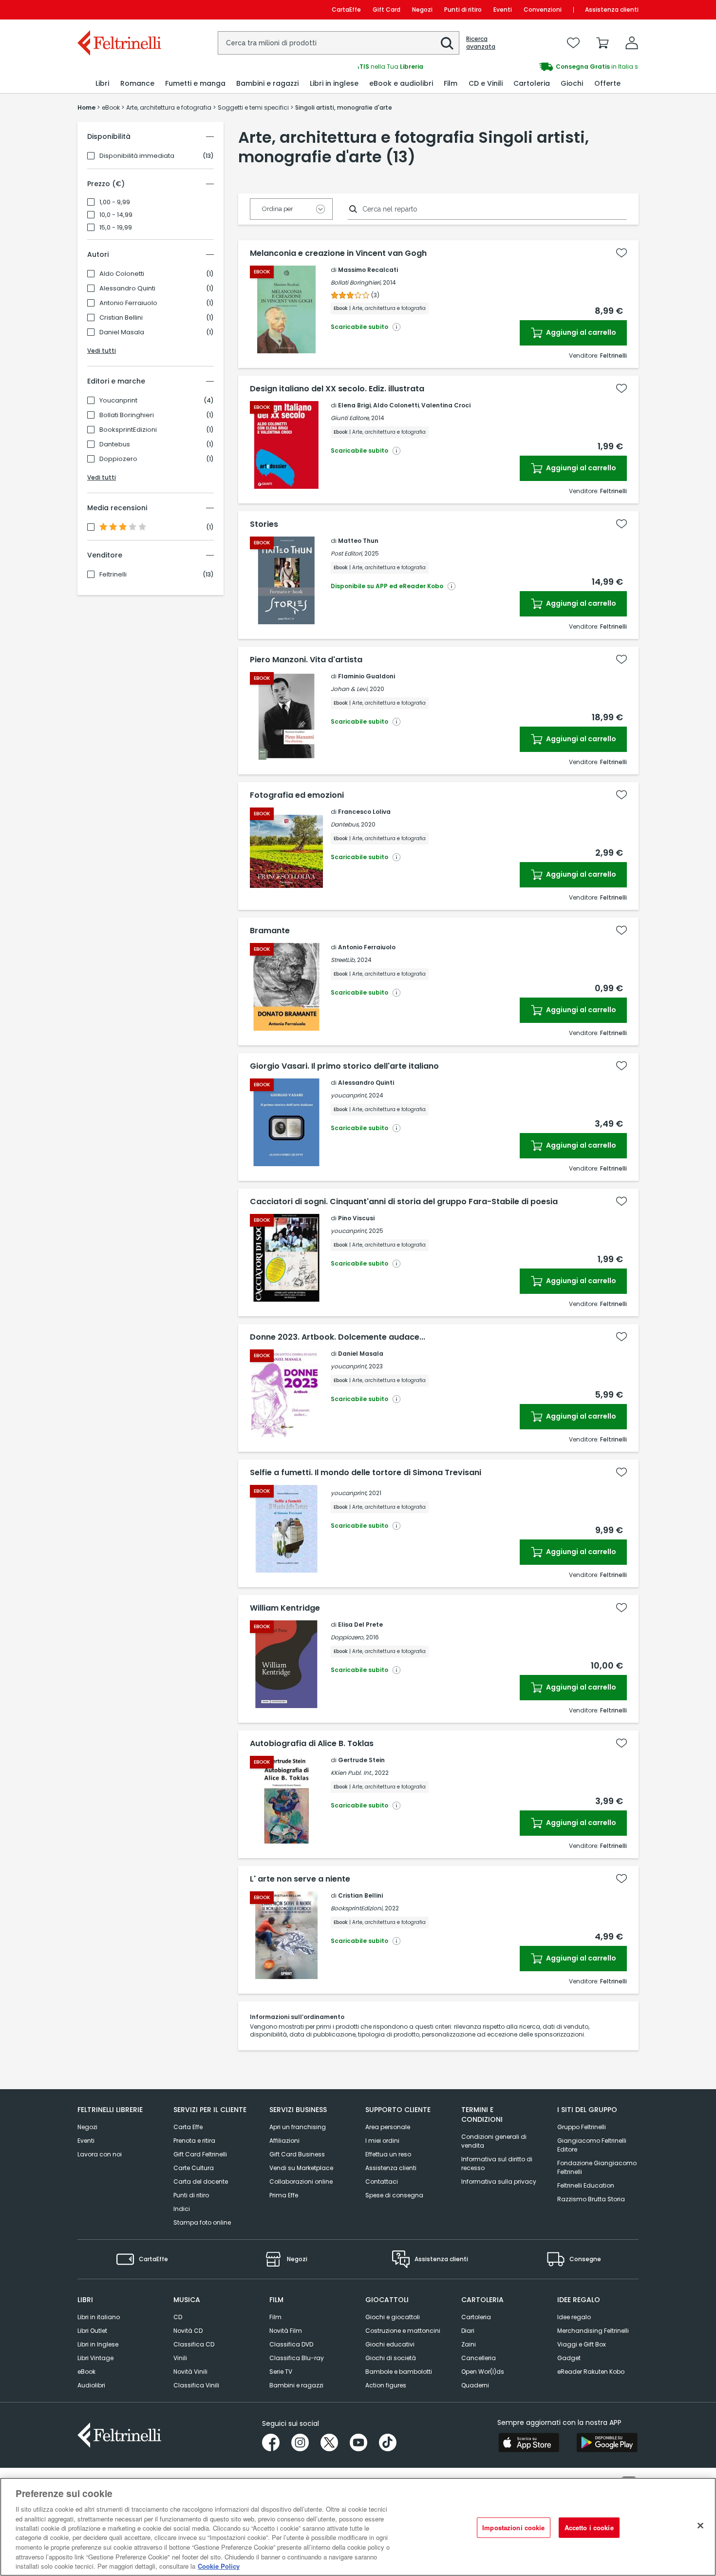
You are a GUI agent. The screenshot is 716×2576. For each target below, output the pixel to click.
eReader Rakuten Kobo (591, 2372)
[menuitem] (102, 84)
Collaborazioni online (301, 2182)
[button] (447, 43)
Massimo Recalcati (368, 270)
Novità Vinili (190, 2372)
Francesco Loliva (364, 812)
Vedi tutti (102, 351)
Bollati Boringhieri (127, 415)
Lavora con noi (100, 2154)
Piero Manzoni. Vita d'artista (306, 660)
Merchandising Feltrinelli (593, 2331)
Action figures (386, 2385)
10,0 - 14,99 (116, 215)
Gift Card (386, 10)
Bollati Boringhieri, (356, 282)
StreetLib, (343, 960)
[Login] (632, 43)
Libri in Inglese (98, 2344)
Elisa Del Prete (360, 1624)
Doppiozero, (348, 1637)
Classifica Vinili (196, 2385)
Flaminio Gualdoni (367, 676)
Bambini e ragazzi (296, 2385)
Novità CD (188, 2331)
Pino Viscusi (356, 1218)
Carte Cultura (194, 2168)
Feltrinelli (113, 575)
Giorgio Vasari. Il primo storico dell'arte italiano (344, 1066)
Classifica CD (194, 2344)
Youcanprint (118, 401)
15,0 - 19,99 (116, 228)
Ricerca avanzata (481, 43)
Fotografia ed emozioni (297, 795)
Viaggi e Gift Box (582, 2344)
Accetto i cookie (589, 2528)
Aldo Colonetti (122, 274)
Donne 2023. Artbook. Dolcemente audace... (338, 1337)
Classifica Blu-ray (297, 2358)
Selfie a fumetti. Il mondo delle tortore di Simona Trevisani (366, 1473)
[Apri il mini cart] (603, 43)
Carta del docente (201, 2182)
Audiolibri (91, 2385)
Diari (468, 2331)
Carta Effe (188, 2127)
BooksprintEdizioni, (357, 1908)
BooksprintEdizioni (128, 430)
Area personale (388, 2127)
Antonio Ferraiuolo (128, 303)
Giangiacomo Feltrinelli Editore (592, 2145)
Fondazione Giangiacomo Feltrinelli (597, 2167)
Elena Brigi (354, 405)
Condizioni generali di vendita (494, 2141)
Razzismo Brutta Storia (591, 2199)
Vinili (180, 2358)
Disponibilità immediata (137, 156)
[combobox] (339, 43)
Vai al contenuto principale (119, 10)
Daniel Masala (122, 332)
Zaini (469, 2344)
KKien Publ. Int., (352, 1773)
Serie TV (281, 2372)
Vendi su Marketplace (301, 2168)
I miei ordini (382, 2141)
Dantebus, (345, 824)
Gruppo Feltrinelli (582, 2127)
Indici (182, 2209)
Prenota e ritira (194, 2141)
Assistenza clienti (612, 10)
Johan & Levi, (349, 689)
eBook (86, 2372)
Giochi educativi (390, 2344)
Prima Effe (284, 2195)
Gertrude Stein (361, 1760)
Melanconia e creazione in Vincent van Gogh (338, 253)
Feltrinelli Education (586, 2185)
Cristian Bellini (121, 318)
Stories (264, 524)
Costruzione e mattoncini (403, 2331)
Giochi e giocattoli (393, 2317)
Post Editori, (347, 553)
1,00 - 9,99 (115, 202)
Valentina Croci (446, 405)
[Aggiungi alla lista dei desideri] (622, 253)
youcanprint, (349, 1095)
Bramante (270, 931)
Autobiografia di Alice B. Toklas (312, 1744)
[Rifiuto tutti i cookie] (700, 2526)
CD (178, 2317)
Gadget (569, 2358)
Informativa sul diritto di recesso (497, 2163)
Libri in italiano (99, 2317)
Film (275, 2317)
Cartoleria (476, 2317)
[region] (358, 2527)
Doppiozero (118, 459)
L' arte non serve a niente (300, 1879)
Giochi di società (391, 2358)
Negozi (422, 10)
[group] (498, 67)
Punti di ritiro (463, 10)
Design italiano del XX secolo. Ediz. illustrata (337, 389)
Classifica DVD (291, 2344)
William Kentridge (285, 1608)
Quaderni (475, 2385)
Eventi (503, 10)
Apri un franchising (298, 2127)
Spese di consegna (394, 2195)
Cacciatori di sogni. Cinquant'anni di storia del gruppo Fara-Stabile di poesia (404, 1202)
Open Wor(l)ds (483, 2372)
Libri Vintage (95, 2358)
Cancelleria (479, 2358)
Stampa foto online (202, 2222)
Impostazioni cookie (513, 2528)
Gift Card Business (297, 2154)
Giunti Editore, (350, 418)
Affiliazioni (284, 2141)
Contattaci (382, 2182)
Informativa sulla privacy (499, 2182)
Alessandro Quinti (127, 288)
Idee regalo (574, 2317)
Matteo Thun (358, 541)
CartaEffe (346, 10)
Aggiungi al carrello (580, 332)
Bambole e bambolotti (399, 2372)
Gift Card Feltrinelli (200, 2154)
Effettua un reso (388, 2154)
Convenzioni (543, 10)
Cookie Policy (219, 2566)
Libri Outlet (92, 2331)
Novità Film (286, 2331)
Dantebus (115, 444)
